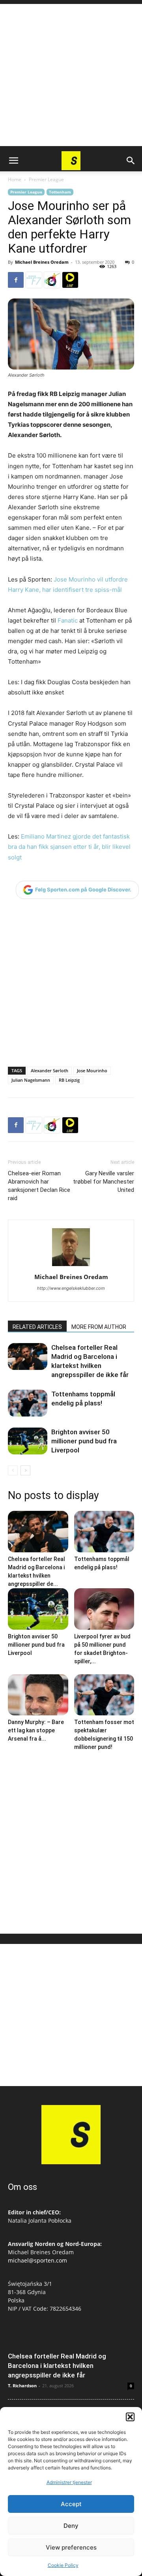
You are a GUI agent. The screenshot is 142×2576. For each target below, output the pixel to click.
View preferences (71, 2547)
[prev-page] (13, 1470)
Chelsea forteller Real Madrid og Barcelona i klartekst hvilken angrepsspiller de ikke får (57, 2366)
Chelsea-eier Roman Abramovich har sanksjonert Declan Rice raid (39, 1186)
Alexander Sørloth (50, 1070)
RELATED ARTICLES (37, 1327)
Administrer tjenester (69, 2482)
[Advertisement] (71, 75)
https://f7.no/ (34, 280)
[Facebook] (16, 280)
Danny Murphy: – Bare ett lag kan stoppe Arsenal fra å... (36, 1730)
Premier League (46, 179)
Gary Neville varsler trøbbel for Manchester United (104, 1182)
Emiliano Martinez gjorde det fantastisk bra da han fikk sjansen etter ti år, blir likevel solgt (69, 847)
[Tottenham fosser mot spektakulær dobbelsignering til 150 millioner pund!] (104, 1695)
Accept (71, 2504)
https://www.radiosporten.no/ (52, 280)
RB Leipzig (69, 1080)
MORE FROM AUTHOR (99, 1327)
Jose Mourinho (92, 1070)
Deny (71, 2526)
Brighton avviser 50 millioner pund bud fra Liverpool (84, 1441)
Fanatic (68, 620)
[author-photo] (71, 1266)
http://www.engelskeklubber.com (71, 1288)
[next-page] (25, 1470)
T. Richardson (22, 2386)
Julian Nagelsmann (31, 1080)
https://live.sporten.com (70, 280)
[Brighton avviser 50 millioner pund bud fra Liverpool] (28, 1441)
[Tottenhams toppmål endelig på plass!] (28, 1403)
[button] (130, 2417)
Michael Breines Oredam (42, 262)
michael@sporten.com (37, 2260)
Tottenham (60, 192)
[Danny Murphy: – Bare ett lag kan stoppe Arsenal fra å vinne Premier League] (38, 1695)
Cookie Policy (63, 2565)
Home (15, 179)
